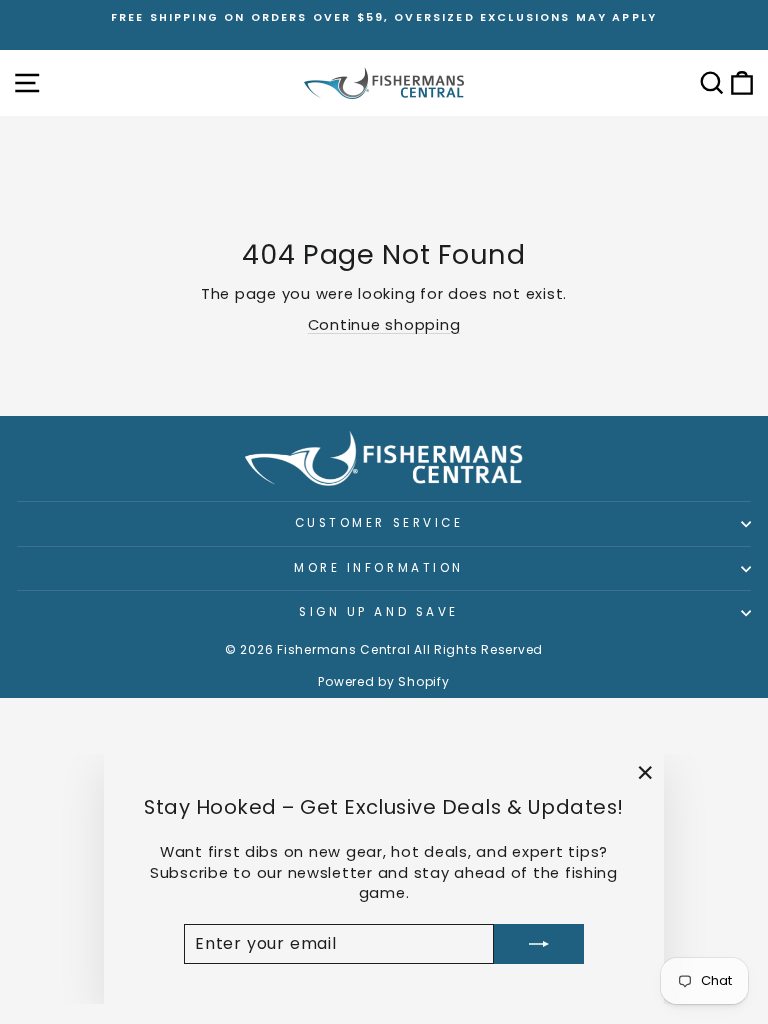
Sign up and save (379, 612)
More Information (379, 568)
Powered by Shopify (383, 681)
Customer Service (379, 523)
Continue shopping (384, 325)
